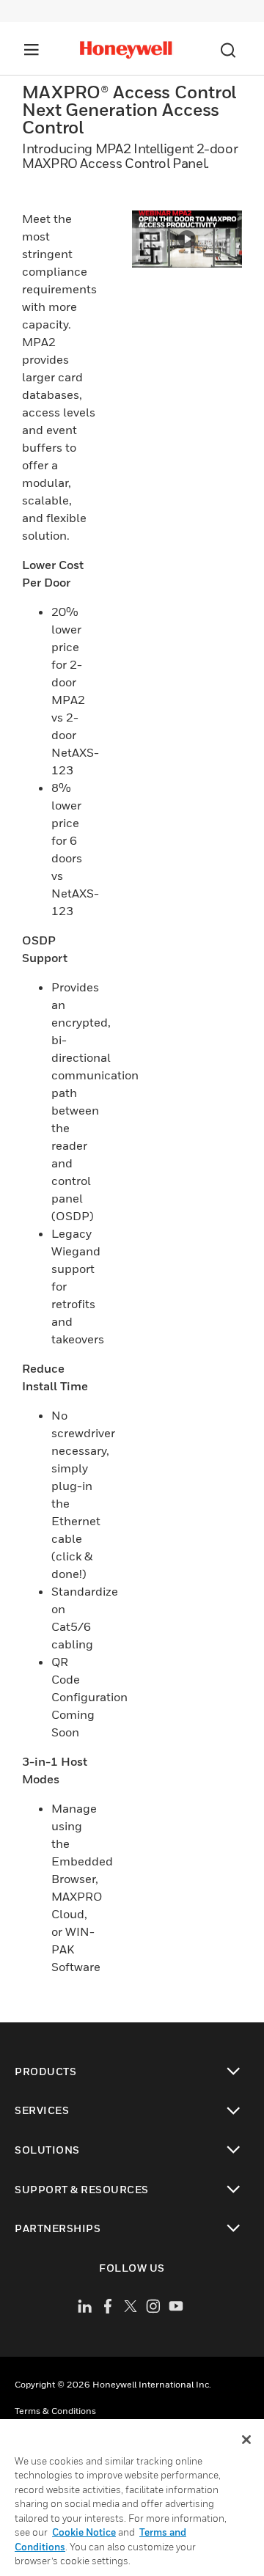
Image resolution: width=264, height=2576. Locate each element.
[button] (187, 239)
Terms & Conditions (55, 2411)
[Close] (246, 2440)
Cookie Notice (84, 2532)
